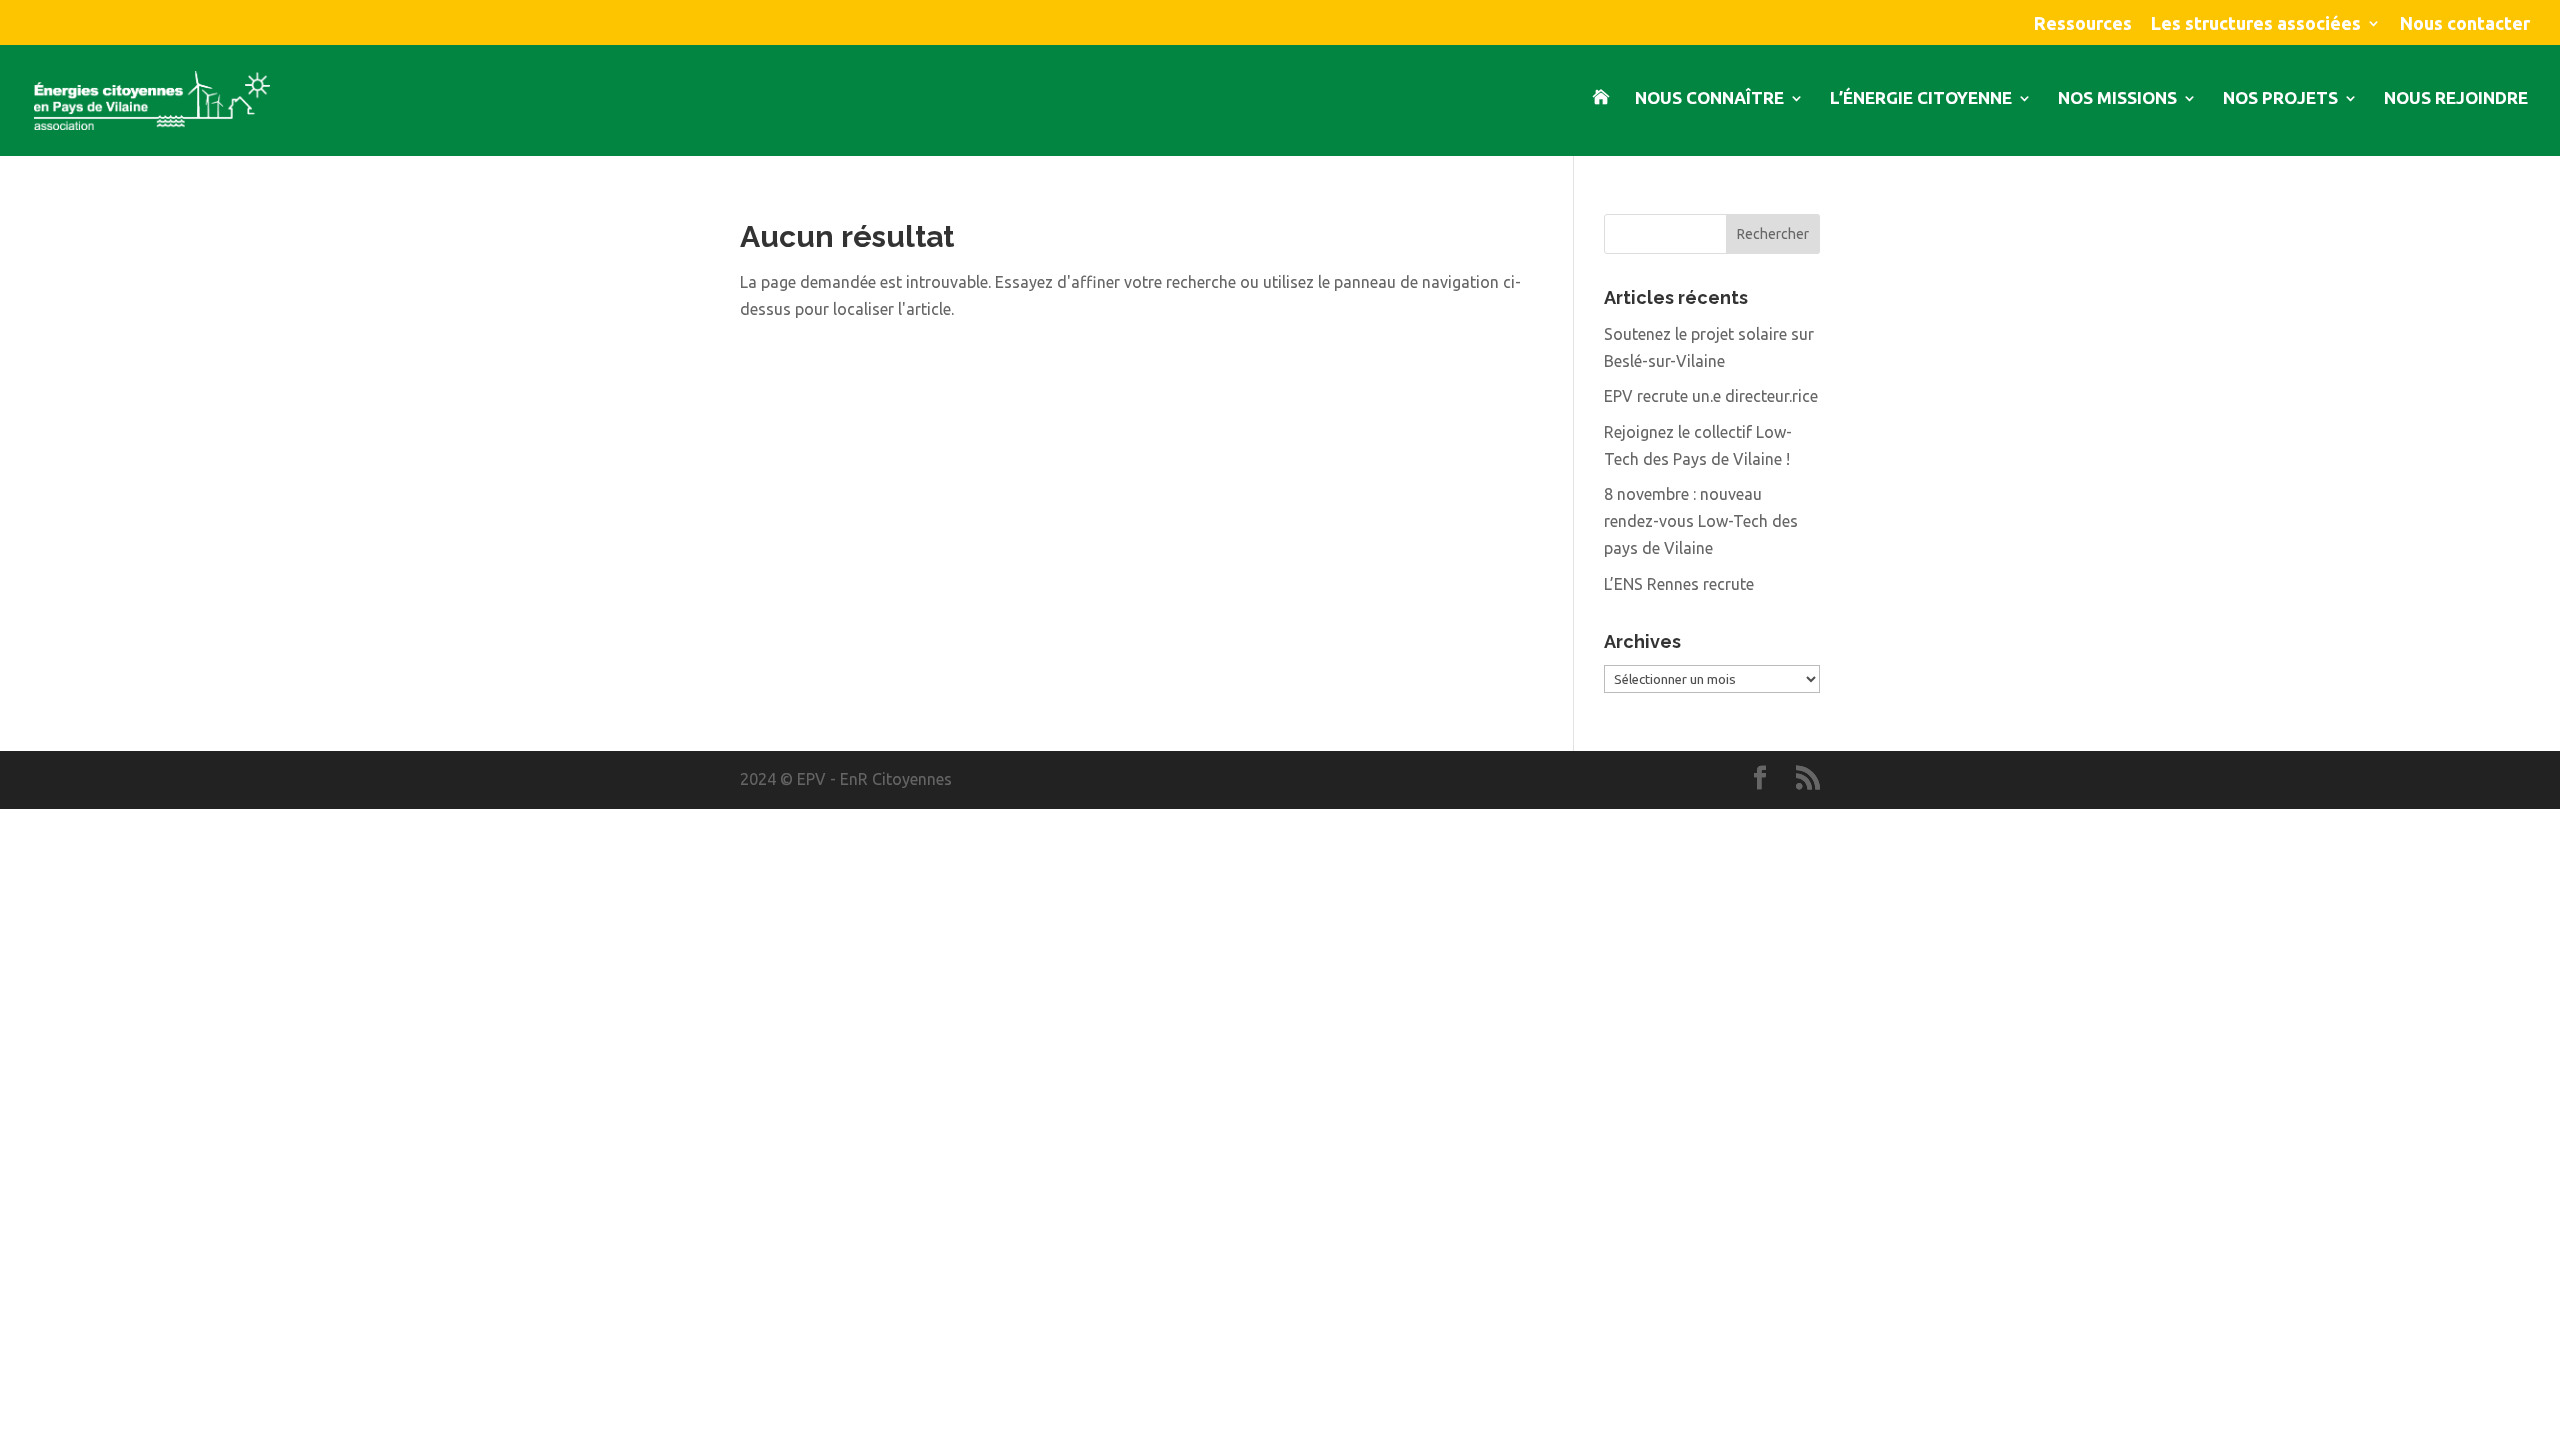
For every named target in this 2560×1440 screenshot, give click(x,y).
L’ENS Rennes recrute (1679, 584)
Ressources (2083, 23)
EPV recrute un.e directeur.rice (1711, 396)
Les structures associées (2256, 23)
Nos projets (2280, 99)
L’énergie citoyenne (1921, 99)
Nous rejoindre (2456, 99)
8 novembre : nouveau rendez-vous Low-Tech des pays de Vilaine (1701, 521)
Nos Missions (2117, 99)
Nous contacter (2465, 23)
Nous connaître (1709, 99)
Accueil (1601, 123)
